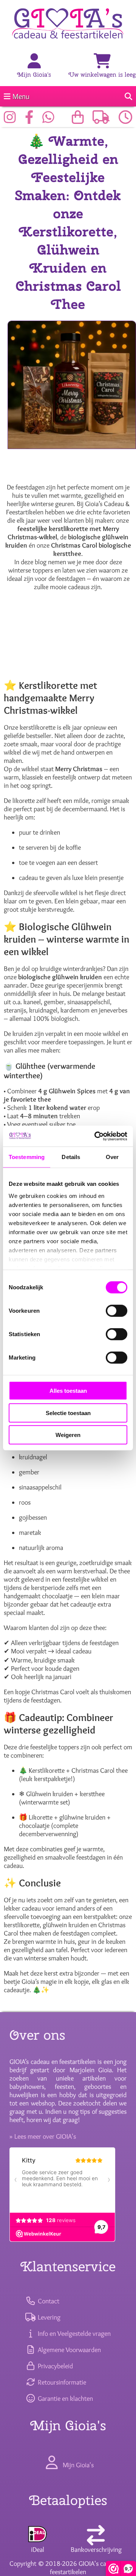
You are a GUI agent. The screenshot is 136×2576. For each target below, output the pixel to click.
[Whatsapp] (50, 120)
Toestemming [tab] (27, 1157)
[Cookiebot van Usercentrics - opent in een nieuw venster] (96, 1136)
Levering (48, 2317)
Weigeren (68, 1435)
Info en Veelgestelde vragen (73, 2334)
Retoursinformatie (61, 2382)
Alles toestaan (68, 1391)
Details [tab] (71, 1157)
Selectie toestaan (68, 1413)
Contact (48, 2301)
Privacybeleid (54, 2366)
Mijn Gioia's (34, 75)
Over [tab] (112, 1157)
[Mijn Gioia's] (34, 62)
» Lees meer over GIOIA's (43, 2136)
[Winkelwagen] (102, 62)
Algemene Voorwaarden (68, 2350)
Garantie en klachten (64, 2399)
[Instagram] (12, 120)
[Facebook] (31, 120)
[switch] (117, 1311)
